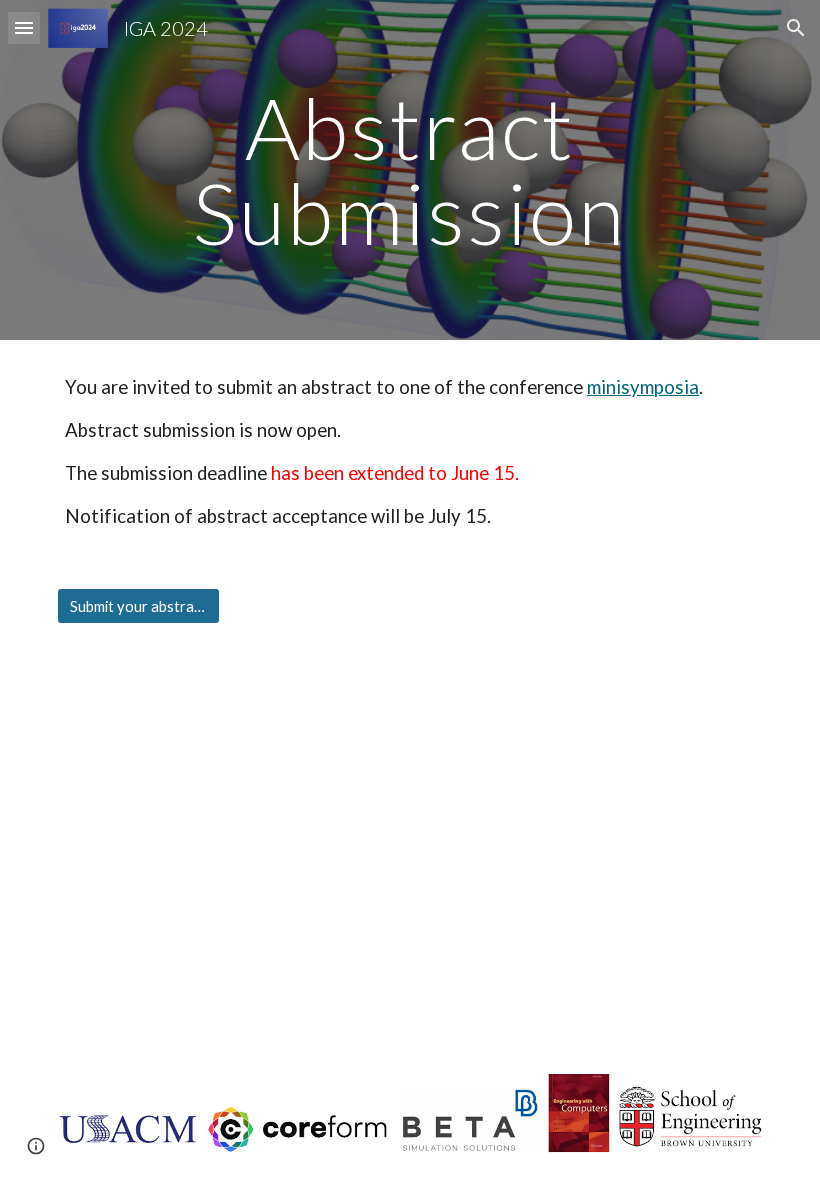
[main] (410, 170)
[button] (24, 27)
